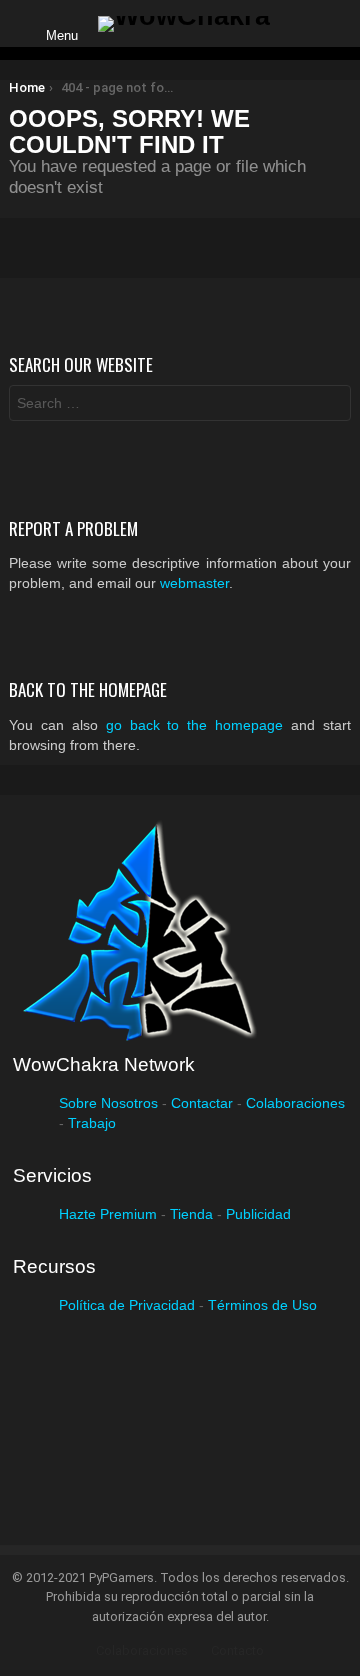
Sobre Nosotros (108, 1103)
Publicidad (258, 1214)
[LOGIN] (302, 24)
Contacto (237, 1650)
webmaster (194, 583)
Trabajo (92, 1123)
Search (331, 405)
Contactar (202, 1103)
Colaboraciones (295, 1103)
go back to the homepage (195, 725)
